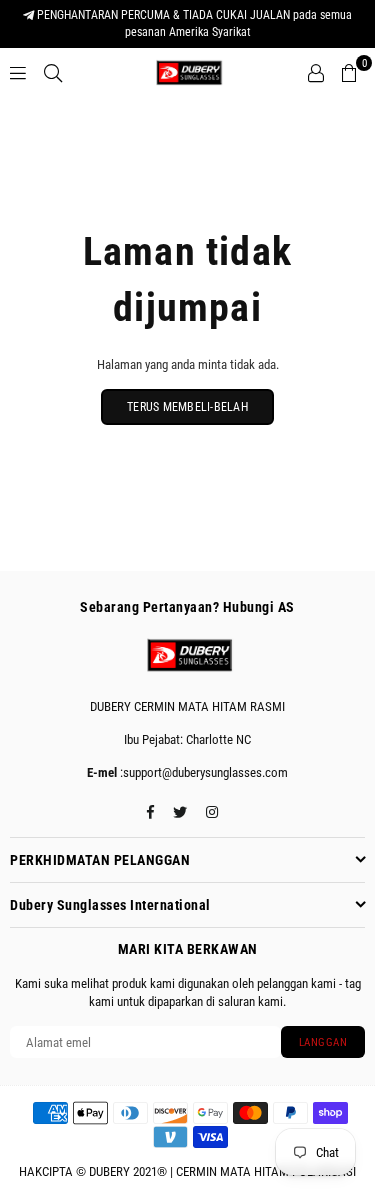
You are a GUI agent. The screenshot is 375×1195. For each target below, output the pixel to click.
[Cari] (53, 73)
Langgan (323, 1042)
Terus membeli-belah (187, 407)
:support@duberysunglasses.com (202, 772)
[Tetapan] (316, 73)
